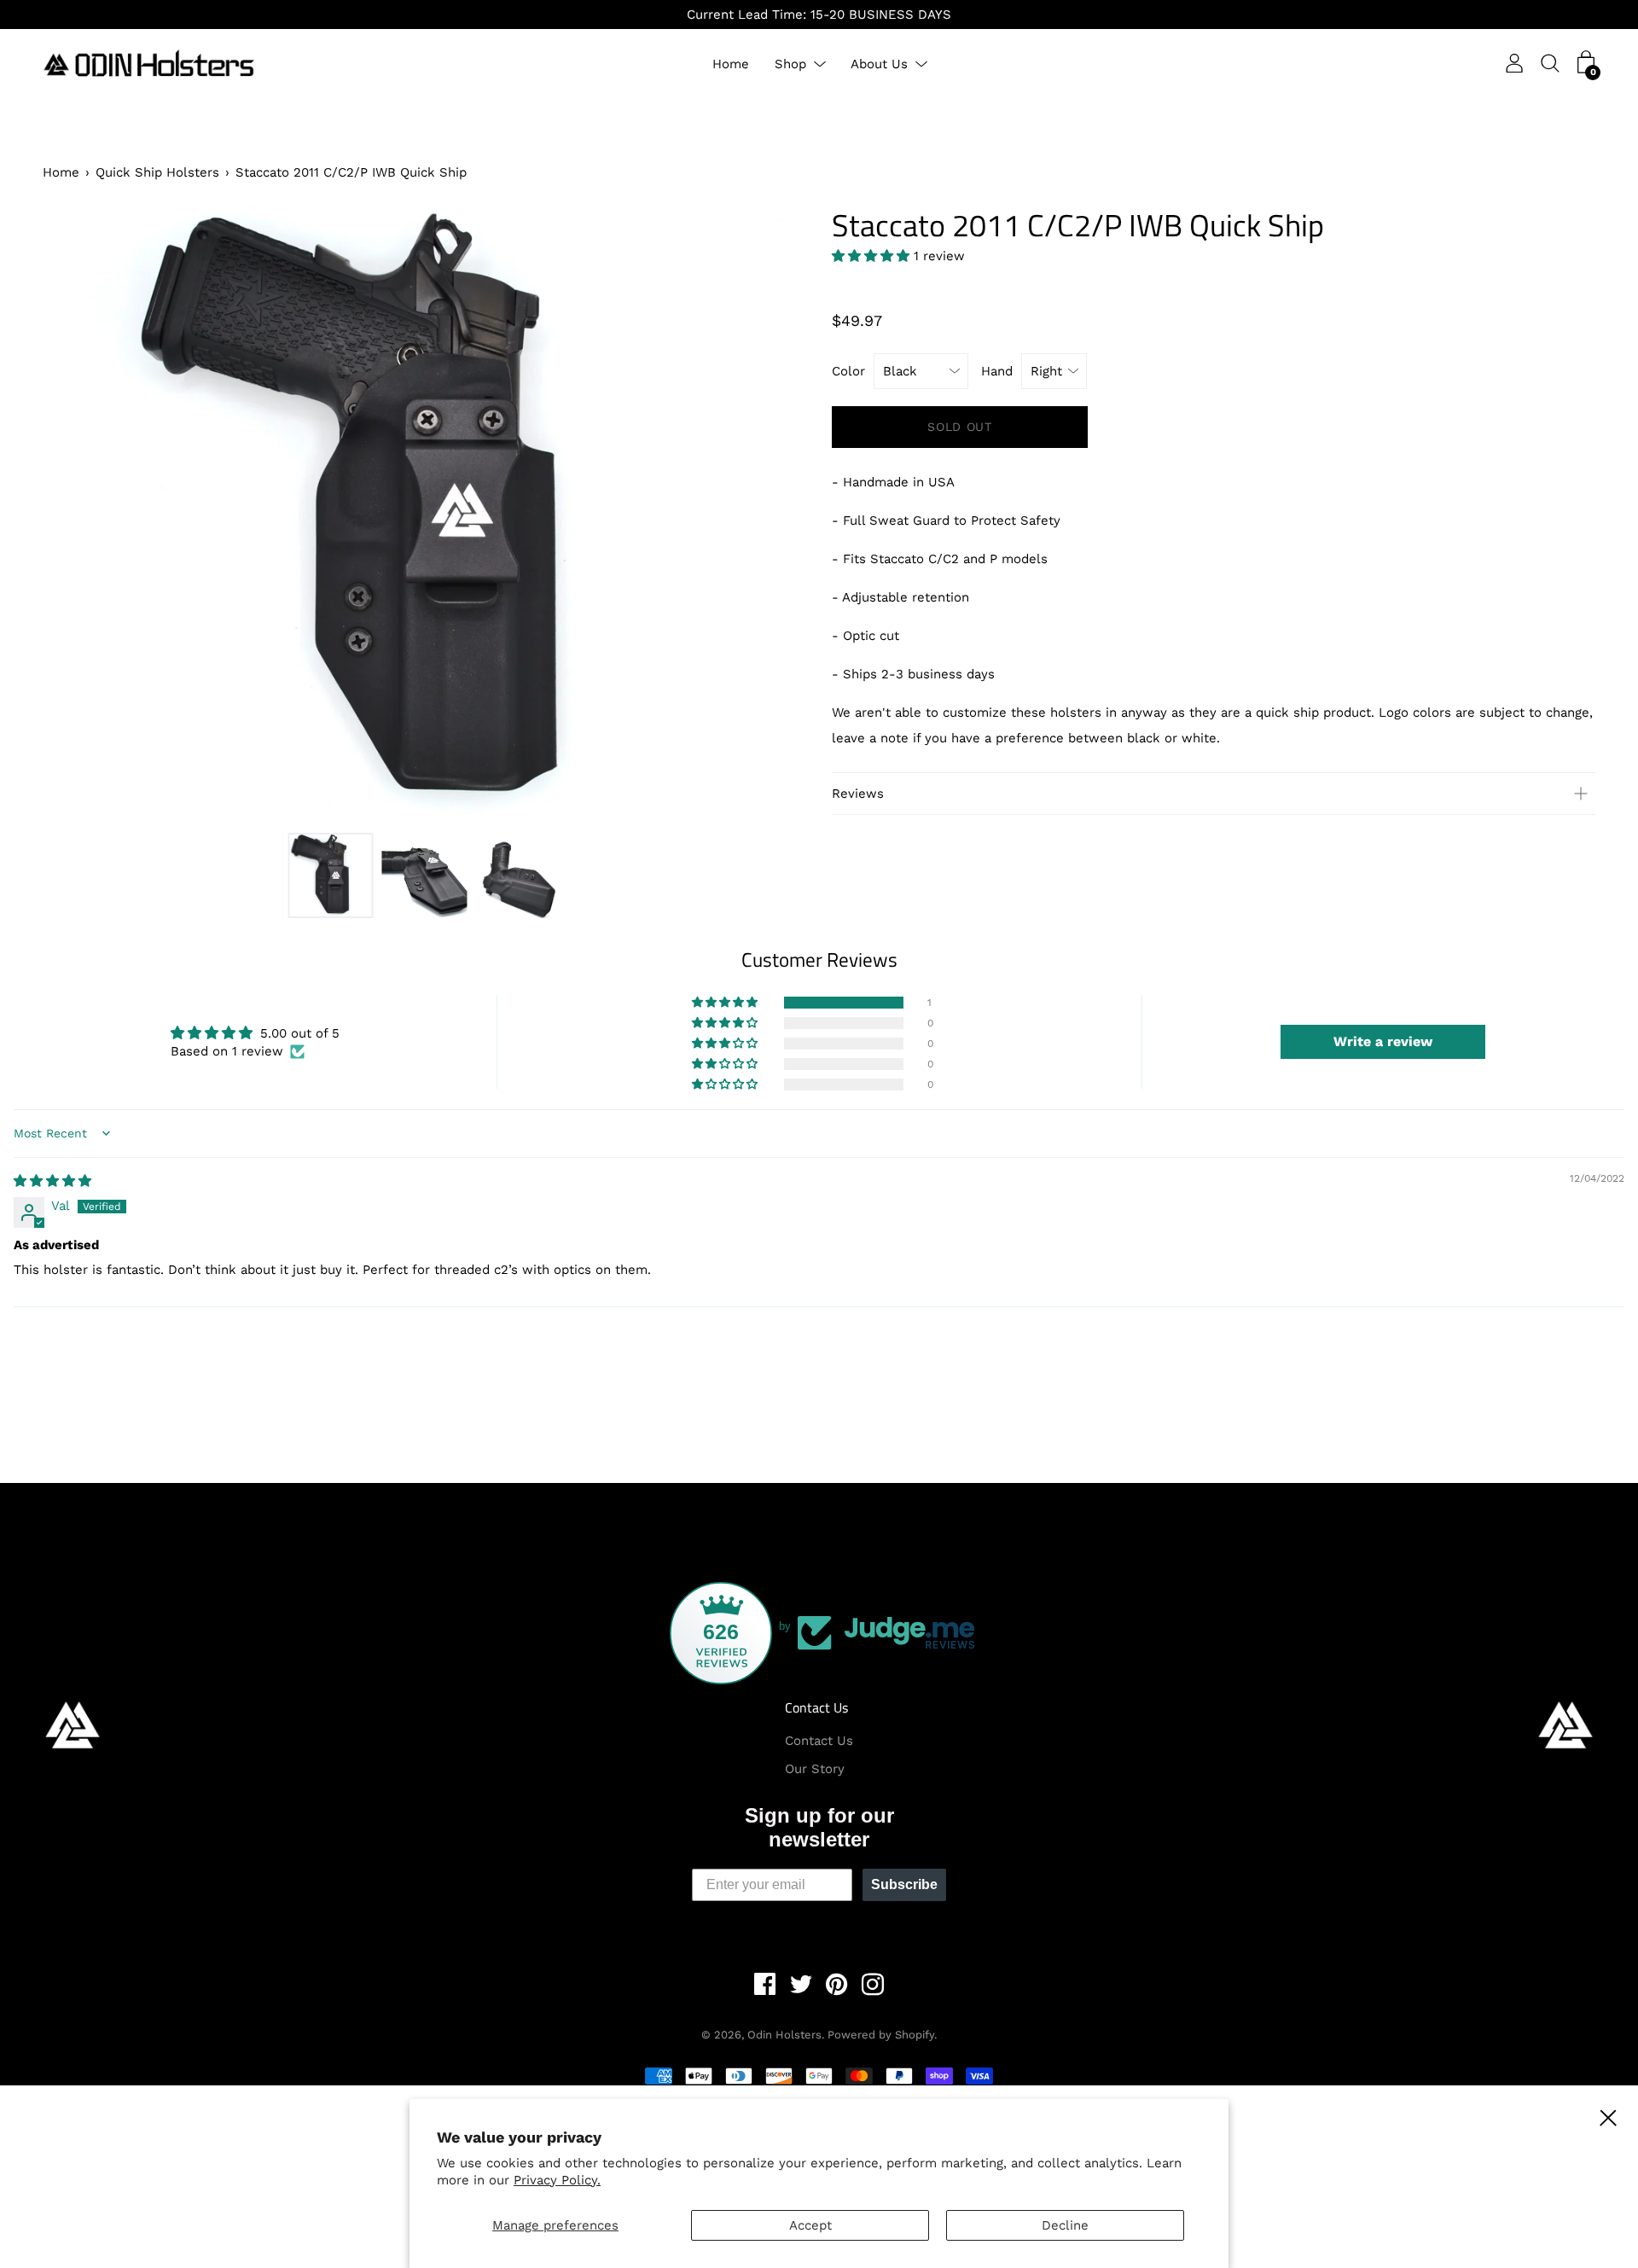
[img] (52, 1181)
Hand (997, 371)
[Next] (764, 515)
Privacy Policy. (557, 2180)
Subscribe (904, 1884)
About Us (879, 64)
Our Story (815, 1769)
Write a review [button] (1383, 1041)
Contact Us (816, 1707)
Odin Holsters (784, 2035)
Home (731, 64)
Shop (790, 64)
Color (848, 371)
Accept (810, 2225)
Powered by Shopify (881, 2035)
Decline (1065, 2225)
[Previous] (85, 515)
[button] (873, 256)
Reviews (858, 794)
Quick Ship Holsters (157, 172)
